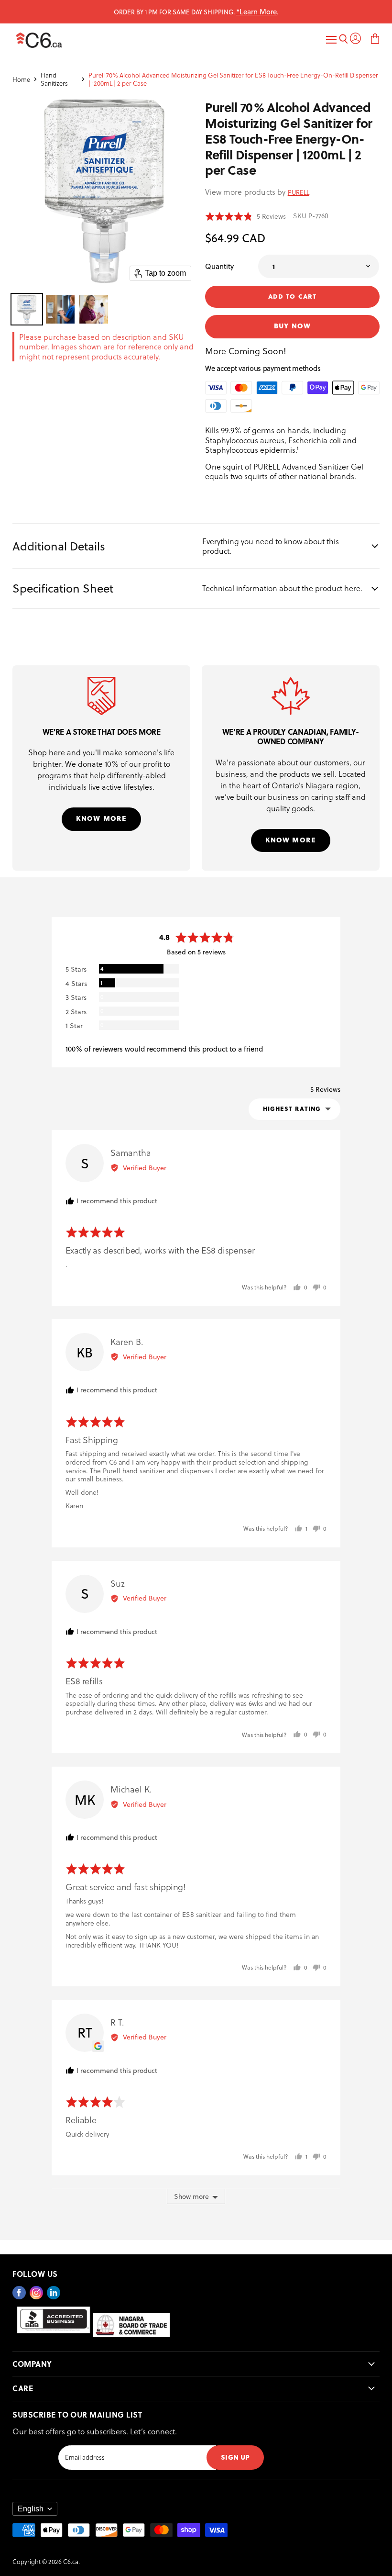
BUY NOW (292, 325)
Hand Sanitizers (54, 79)
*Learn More (256, 11)
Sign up (235, 2457)
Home (21, 79)
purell (299, 192)
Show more (191, 2196)
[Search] (343, 40)
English (31, 2509)
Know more (101, 818)
